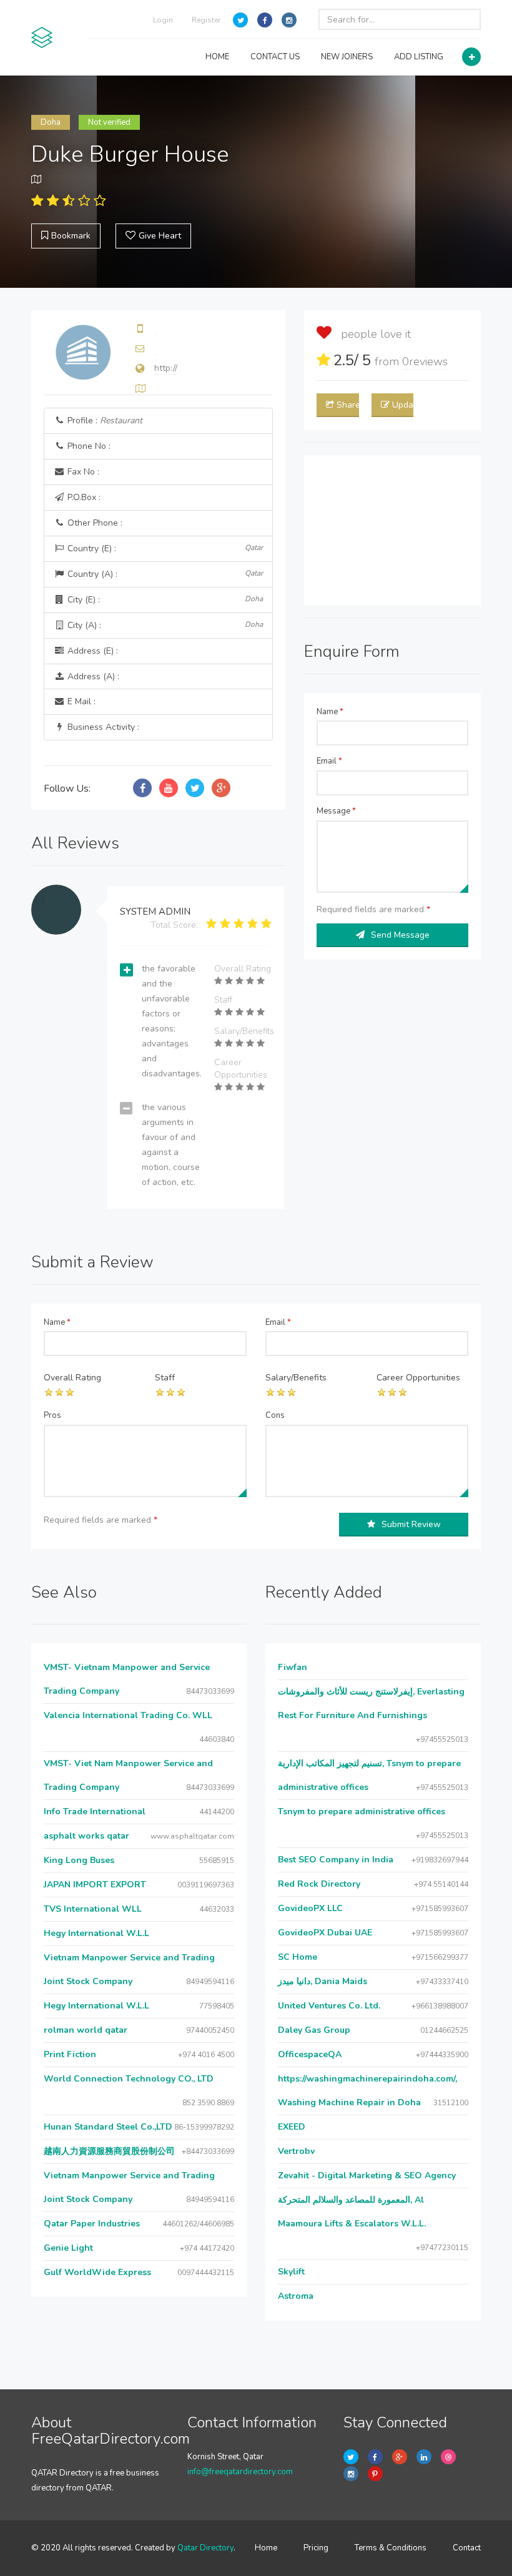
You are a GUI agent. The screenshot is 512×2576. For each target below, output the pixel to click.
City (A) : (164, 625)
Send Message (400, 935)
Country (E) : (164, 548)
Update (403, 405)
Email (329, 761)
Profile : (104, 420)
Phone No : (88, 446)
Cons (275, 1415)
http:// (166, 368)
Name (330, 712)
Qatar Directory (205, 2548)
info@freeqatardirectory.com (240, 2472)
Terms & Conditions (391, 2548)
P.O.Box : (83, 497)
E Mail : (80, 701)
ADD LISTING (419, 57)
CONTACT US (275, 57)
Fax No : (82, 472)
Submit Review (411, 1524)
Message (336, 811)
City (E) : (164, 600)
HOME (217, 57)
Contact (467, 2548)
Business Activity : (102, 727)
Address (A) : (92, 676)
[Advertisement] (392, 530)
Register (206, 20)
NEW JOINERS (347, 57)
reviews (425, 361)
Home (266, 2548)
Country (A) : (164, 574)
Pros (52, 1415)
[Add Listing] (471, 57)
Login (163, 20)
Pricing (316, 2548)
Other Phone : (94, 523)
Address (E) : (91, 651)
